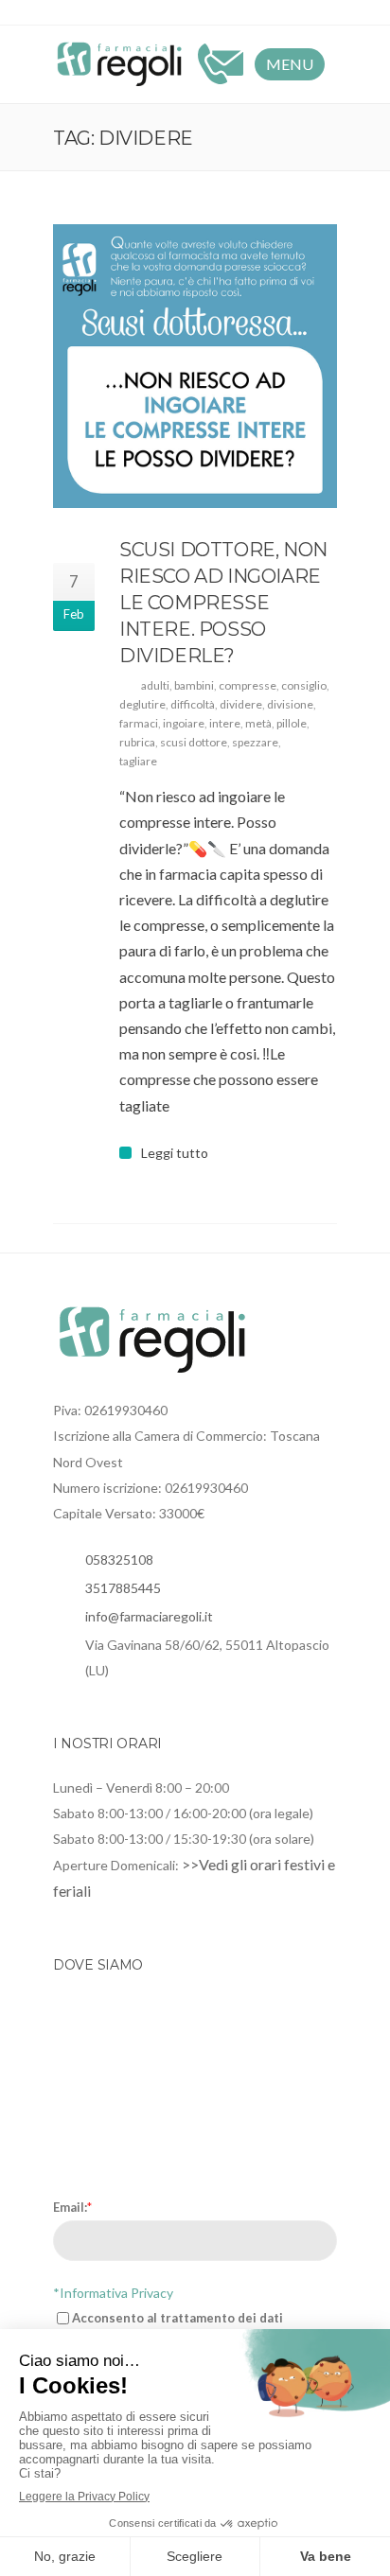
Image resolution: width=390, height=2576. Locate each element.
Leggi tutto (175, 1153)
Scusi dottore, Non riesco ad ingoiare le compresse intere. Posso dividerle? (223, 603)
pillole (292, 723)
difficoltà (193, 704)
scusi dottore (194, 742)
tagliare (138, 761)
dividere (241, 704)
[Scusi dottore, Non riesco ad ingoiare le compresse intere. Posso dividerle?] (195, 366)
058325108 (119, 1560)
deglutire (142, 704)
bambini (194, 685)
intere (225, 723)
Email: (72, 2207)
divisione (290, 704)
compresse (248, 685)
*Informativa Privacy (113, 2293)
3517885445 (123, 1588)
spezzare (255, 742)
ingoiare (184, 723)
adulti (155, 685)
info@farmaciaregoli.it (149, 1616)
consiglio (304, 685)
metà (258, 723)
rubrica (137, 742)
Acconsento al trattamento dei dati (177, 2318)
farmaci (139, 723)
